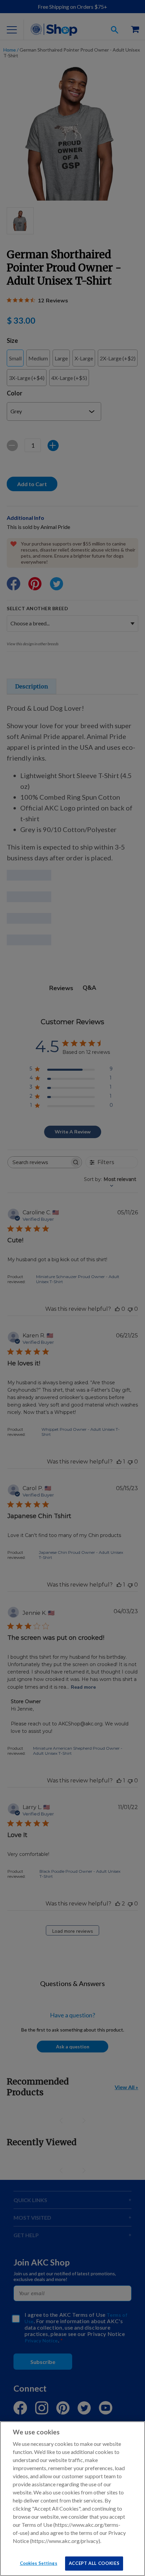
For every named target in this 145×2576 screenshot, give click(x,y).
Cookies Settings (39, 2563)
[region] (72, 2499)
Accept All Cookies (94, 2563)
